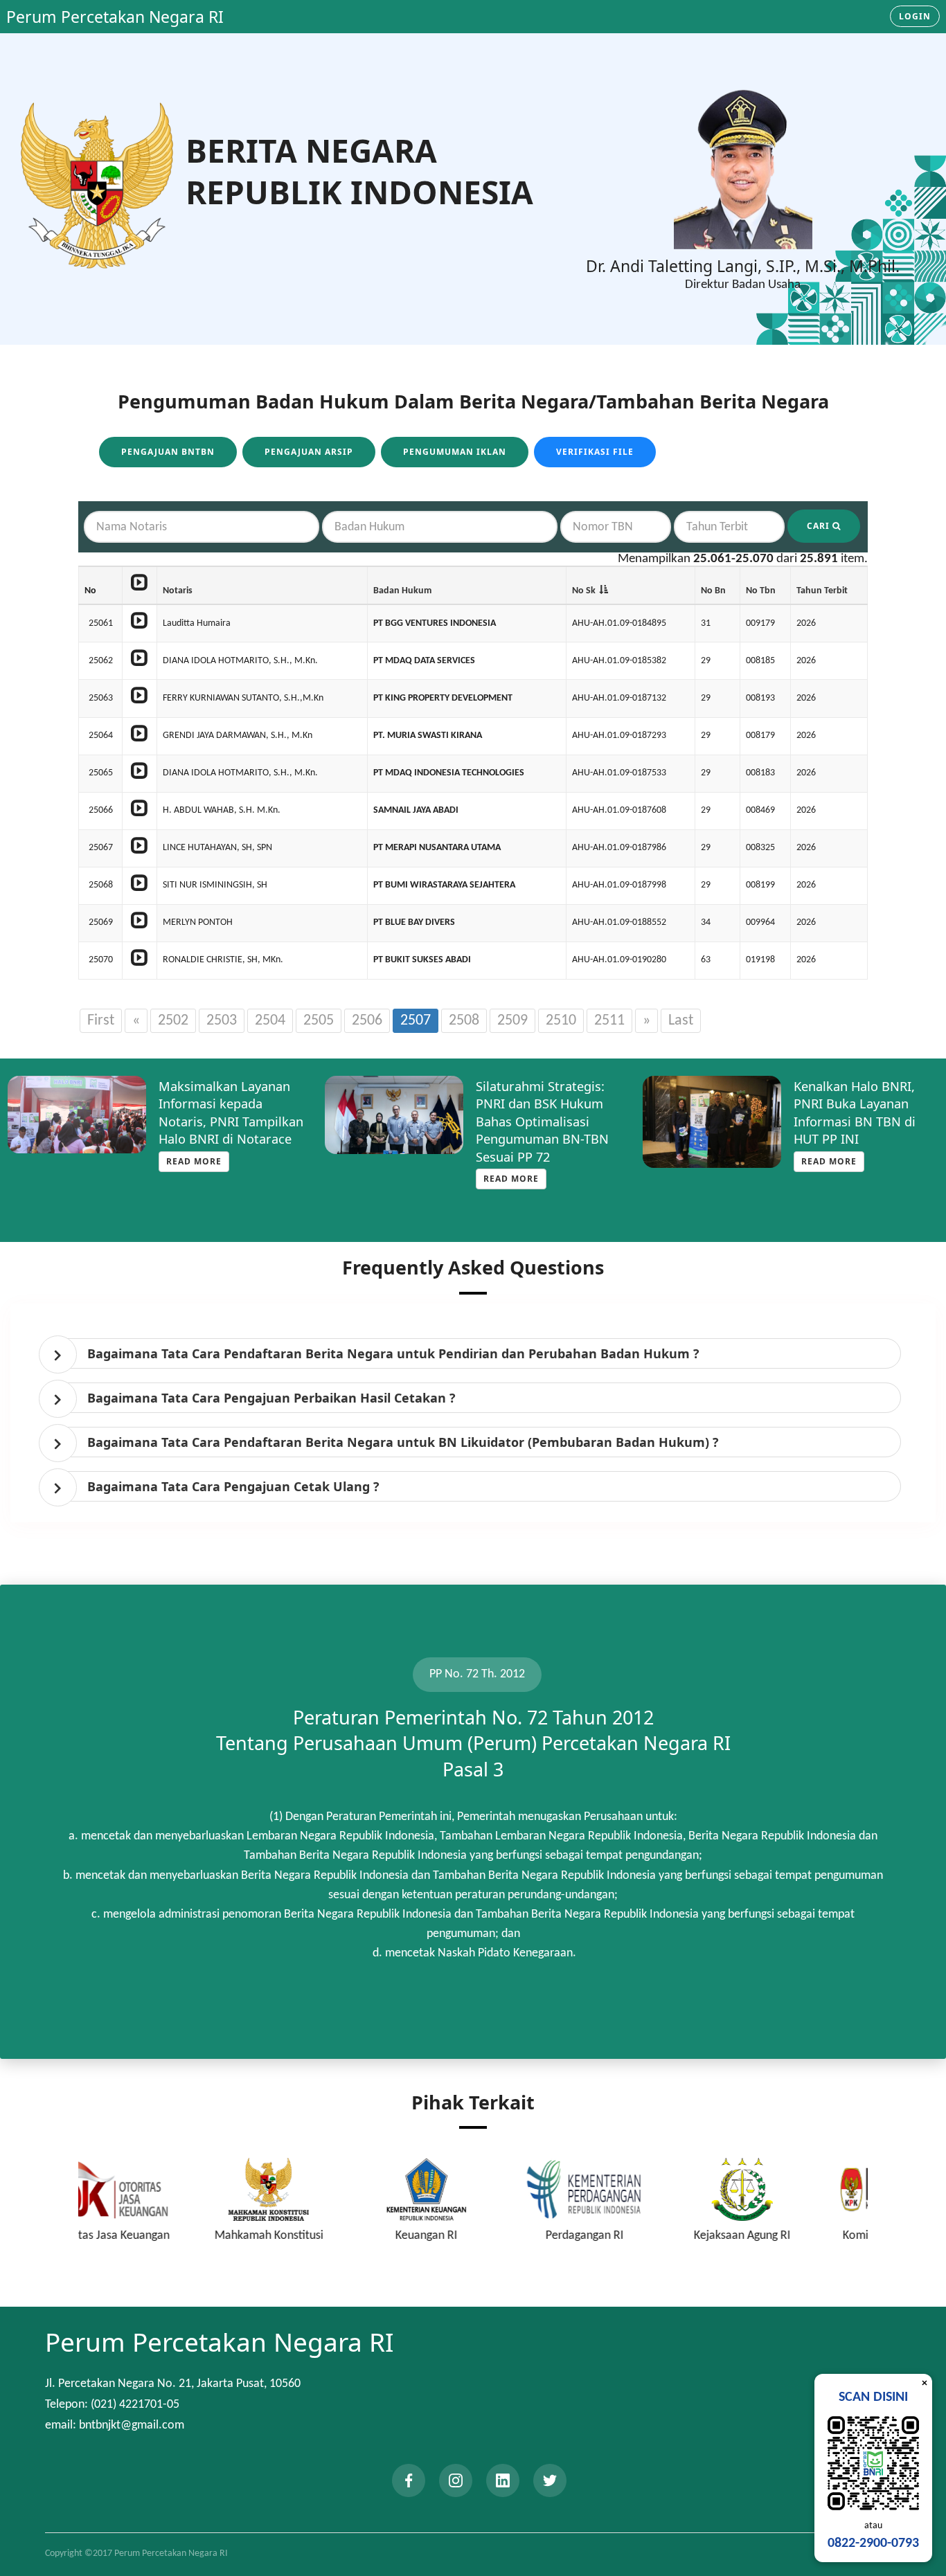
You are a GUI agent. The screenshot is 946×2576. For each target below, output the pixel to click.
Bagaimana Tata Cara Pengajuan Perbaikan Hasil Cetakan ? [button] (271, 1398)
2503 (222, 1021)
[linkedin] (503, 2480)
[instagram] (456, 2480)
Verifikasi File (595, 452)
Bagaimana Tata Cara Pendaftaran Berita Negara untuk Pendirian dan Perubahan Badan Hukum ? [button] (393, 1353)
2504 (270, 1021)
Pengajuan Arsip (309, 452)
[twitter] (550, 2480)
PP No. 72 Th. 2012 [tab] (477, 1674)
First (101, 1021)
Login (915, 16)
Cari (820, 526)
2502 (173, 1021)
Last (681, 1021)
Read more (194, 1161)
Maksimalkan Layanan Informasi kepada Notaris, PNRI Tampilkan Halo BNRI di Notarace (231, 1113)
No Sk (584, 591)
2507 (416, 1021)
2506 (367, 1021)
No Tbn (761, 591)
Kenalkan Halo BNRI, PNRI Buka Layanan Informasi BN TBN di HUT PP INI (855, 1113)
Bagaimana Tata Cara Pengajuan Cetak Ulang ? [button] (233, 1486)
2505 (319, 1021)
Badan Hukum (402, 591)
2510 (561, 1021)
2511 (609, 1021)
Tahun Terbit (822, 591)
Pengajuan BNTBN (168, 452)
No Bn (713, 591)
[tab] (476, 1353)
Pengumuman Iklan (455, 452)
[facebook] (409, 2480)
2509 (512, 1021)
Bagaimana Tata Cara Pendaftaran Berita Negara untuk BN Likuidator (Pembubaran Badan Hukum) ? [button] (403, 1442)
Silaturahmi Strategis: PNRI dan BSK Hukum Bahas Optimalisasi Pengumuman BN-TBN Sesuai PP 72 (542, 1122)
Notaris (178, 591)
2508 (464, 1021)
